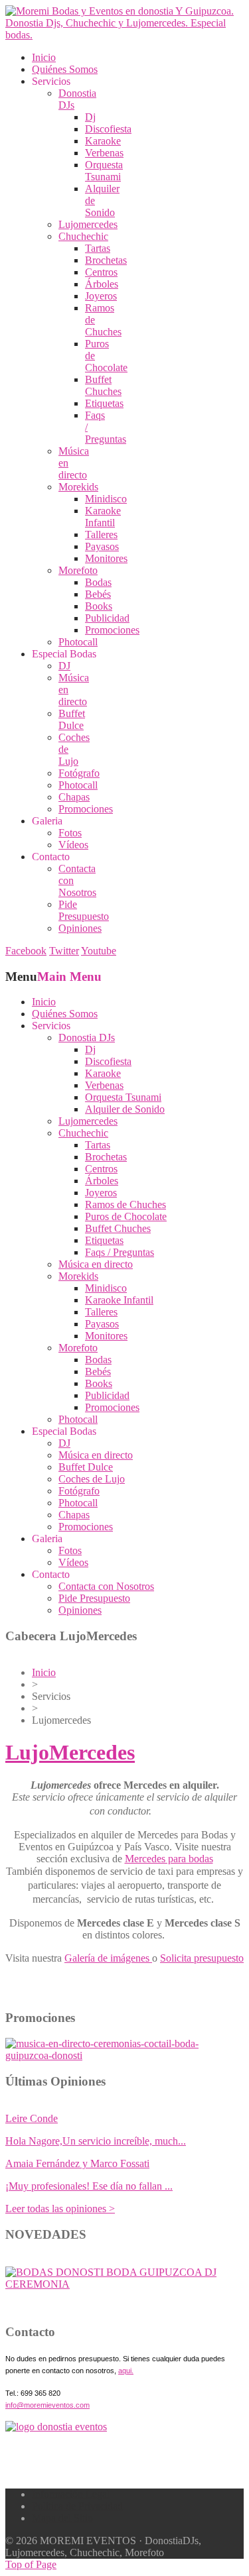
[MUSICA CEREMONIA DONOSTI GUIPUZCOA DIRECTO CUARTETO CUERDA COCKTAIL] (124, 2284)
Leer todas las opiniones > (60, 2209)
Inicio (44, 1672)
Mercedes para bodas (169, 1859)
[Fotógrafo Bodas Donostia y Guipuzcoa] (124, 2055)
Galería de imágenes (108, 1958)
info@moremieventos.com (47, 2405)
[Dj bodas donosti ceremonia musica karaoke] (56, 2427)
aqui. (126, 2371)
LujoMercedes (70, 1752)
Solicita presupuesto (202, 1958)
